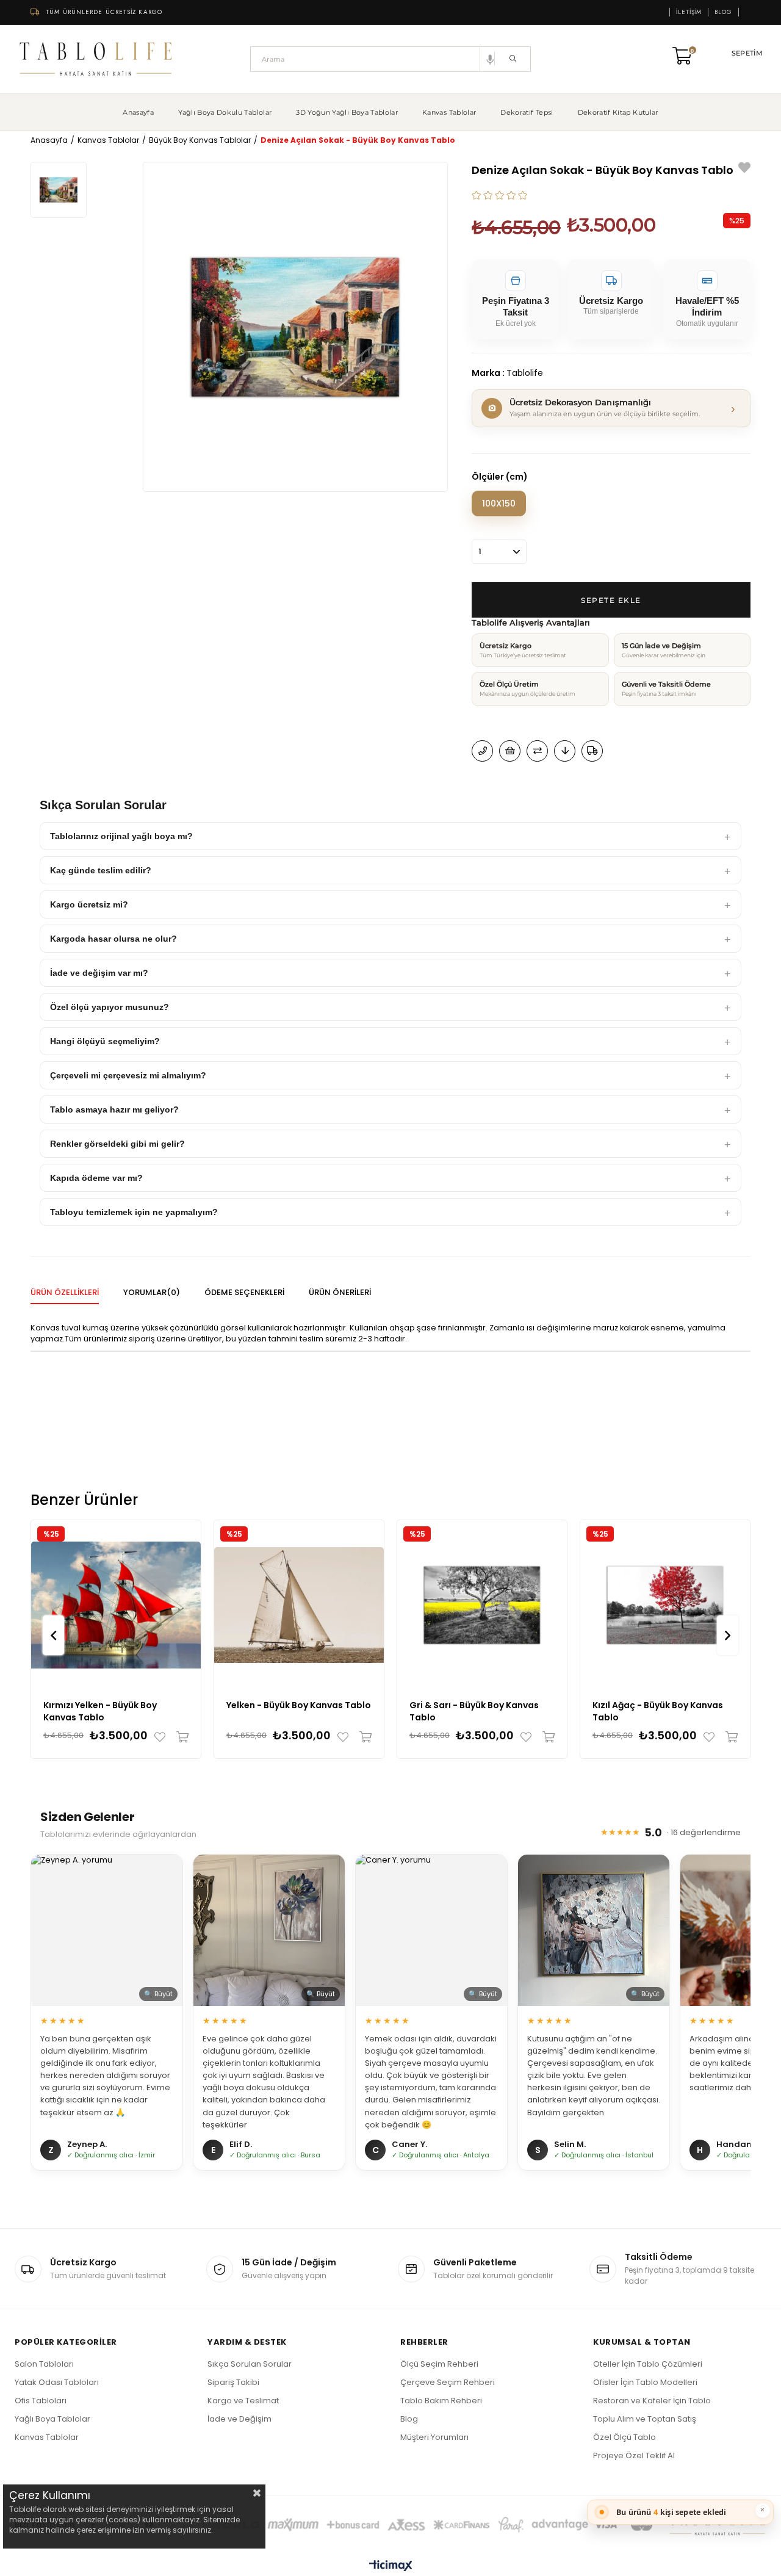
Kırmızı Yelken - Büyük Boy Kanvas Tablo (100, 1711)
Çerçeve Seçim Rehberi (448, 2382)
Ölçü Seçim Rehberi (439, 2364)
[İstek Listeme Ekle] (510, 751)
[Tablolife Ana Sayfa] (96, 59)
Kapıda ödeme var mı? (96, 1178)
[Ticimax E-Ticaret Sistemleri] (391, 2567)
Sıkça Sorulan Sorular (250, 2364)
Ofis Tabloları (41, 2401)
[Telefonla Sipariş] (482, 751)
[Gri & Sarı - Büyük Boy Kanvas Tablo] (482, 1605)
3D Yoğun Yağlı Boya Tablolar (347, 112)
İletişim (689, 12)
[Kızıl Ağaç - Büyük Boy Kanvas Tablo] (665, 1605)
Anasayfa (138, 112)
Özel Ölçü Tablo (624, 2437)
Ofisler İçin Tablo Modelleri (645, 2382)
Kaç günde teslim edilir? (101, 870)
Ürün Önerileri (340, 1292)
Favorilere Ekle (163, 1737)
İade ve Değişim (239, 2419)
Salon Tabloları (44, 2364)
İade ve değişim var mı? (99, 973)
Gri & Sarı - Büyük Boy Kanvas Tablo (474, 1711)
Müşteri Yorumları (434, 2437)
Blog (723, 12)
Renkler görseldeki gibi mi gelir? (117, 1144)
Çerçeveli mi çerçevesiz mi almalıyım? (128, 1075)
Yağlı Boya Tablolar (52, 2419)
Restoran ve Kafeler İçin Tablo (652, 2401)
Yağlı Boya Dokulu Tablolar (225, 112)
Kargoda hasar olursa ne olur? (113, 939)
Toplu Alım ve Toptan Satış (645, 2419)
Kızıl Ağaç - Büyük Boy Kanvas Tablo (658, 1711)
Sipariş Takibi (233, 2382)
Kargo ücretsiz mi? (89, 904)
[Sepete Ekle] (180, 1737)
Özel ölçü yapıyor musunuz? (110, 1007)
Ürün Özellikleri (65, 1292)
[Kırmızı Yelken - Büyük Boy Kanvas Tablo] (116, 1605)
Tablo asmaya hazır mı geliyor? (114, 1109)
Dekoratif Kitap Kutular (618, 112)
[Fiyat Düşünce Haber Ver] (565, 751)
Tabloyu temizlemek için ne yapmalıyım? (134, 1212)
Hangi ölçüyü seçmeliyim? (105, 1041)
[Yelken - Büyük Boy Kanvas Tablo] (299, 1605)
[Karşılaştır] (537, 751)
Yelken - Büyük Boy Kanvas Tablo (299, 1705)
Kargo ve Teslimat (243, 2401)
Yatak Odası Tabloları (57, 2382)
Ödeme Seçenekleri (244, 1292)
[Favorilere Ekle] (744, 169)
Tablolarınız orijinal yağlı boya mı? (121, 836)
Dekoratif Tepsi (527, 112)
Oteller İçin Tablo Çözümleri (648, 2364)
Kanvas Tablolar (449, 112)
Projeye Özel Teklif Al (634, 2455)
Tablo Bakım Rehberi (441, 2401)
